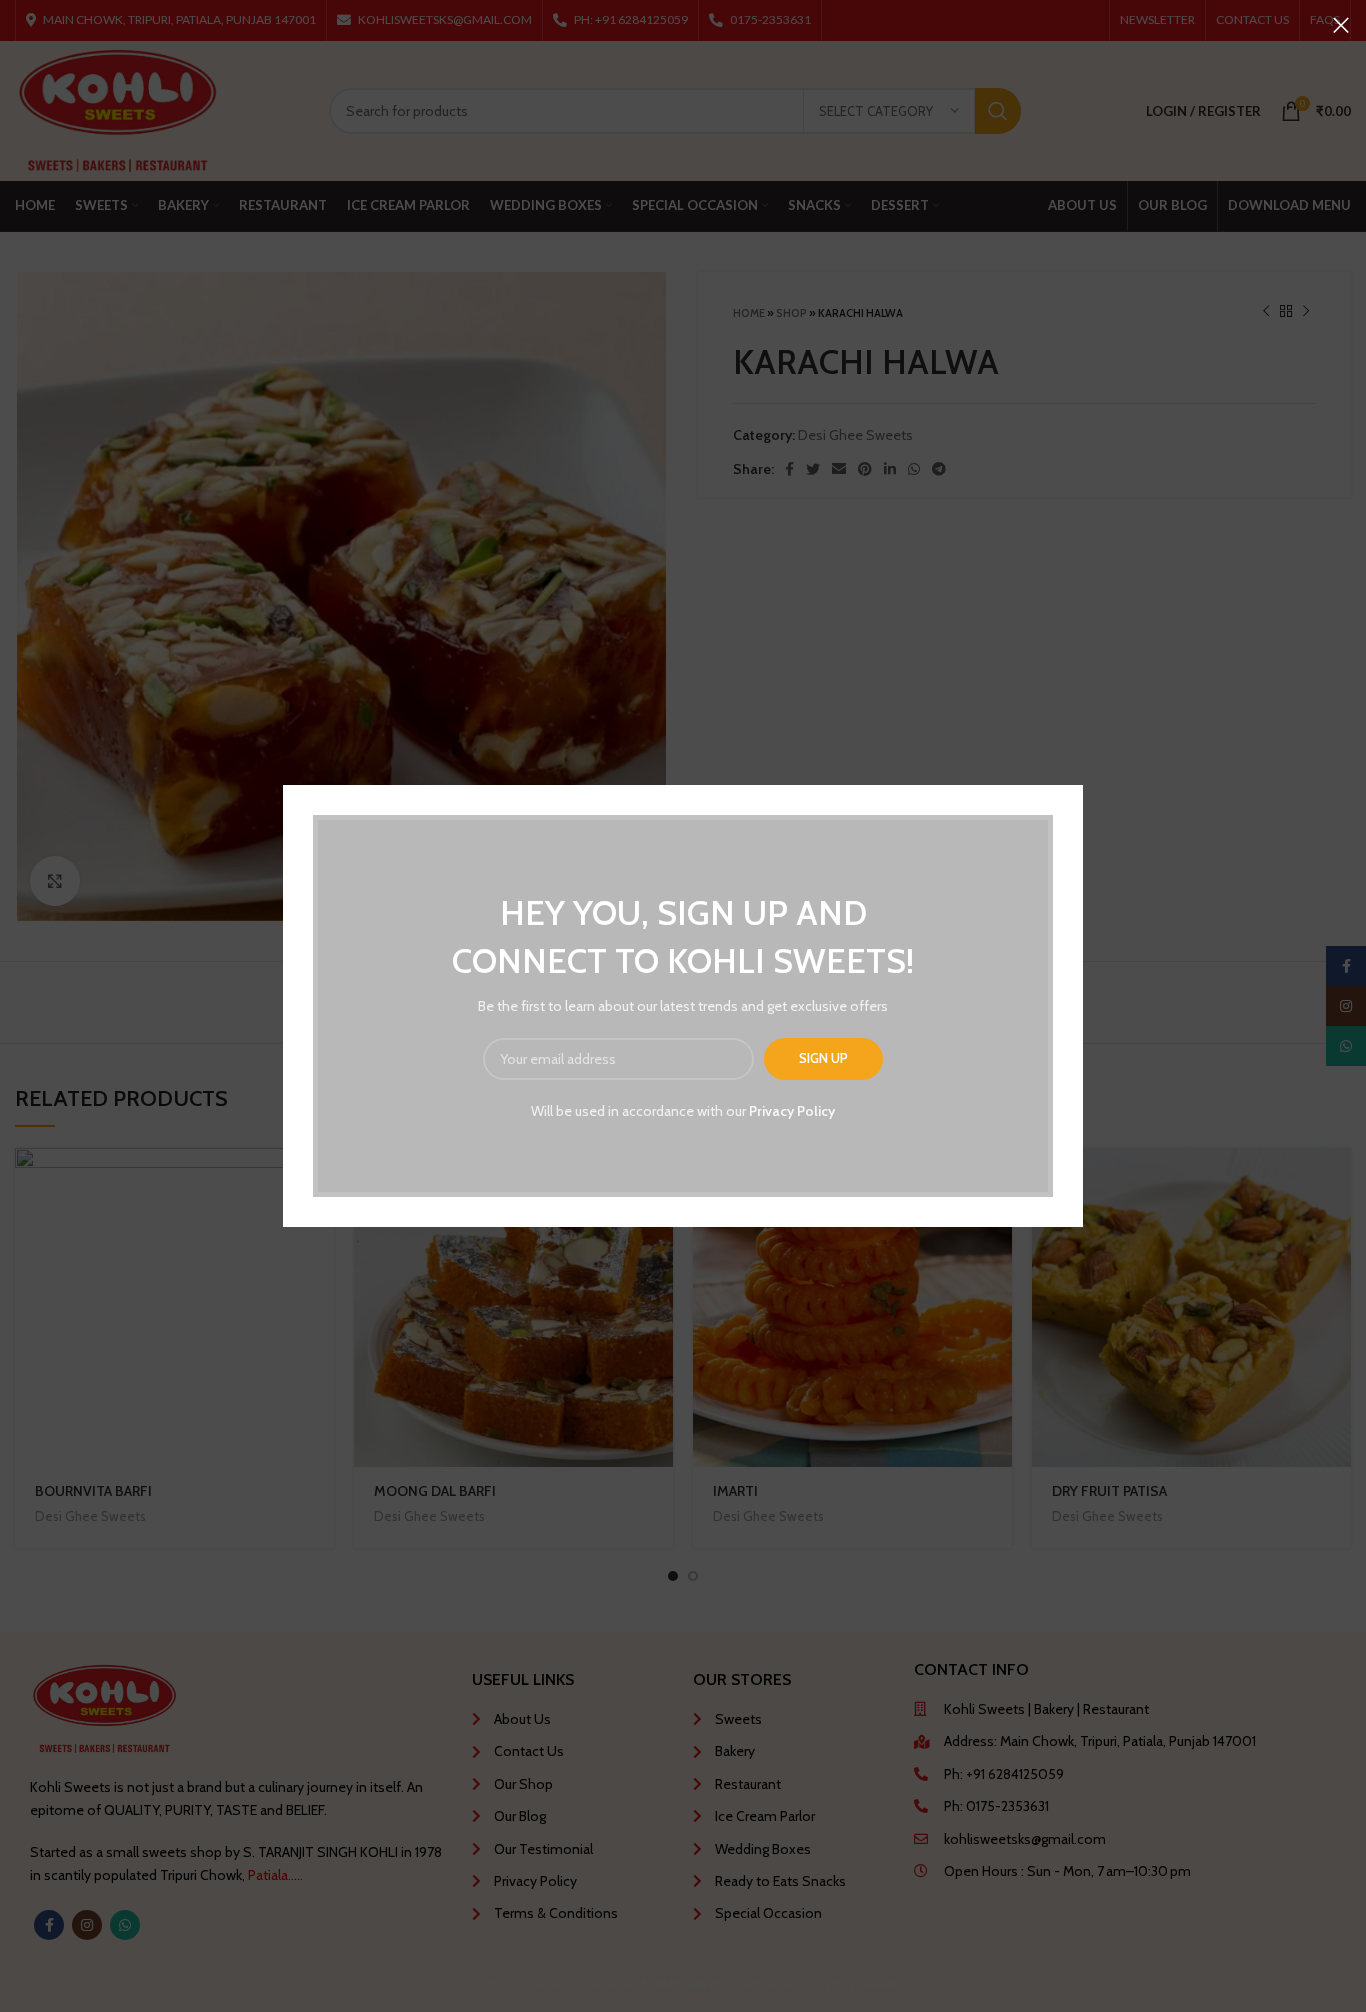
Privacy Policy (792, 1111)
